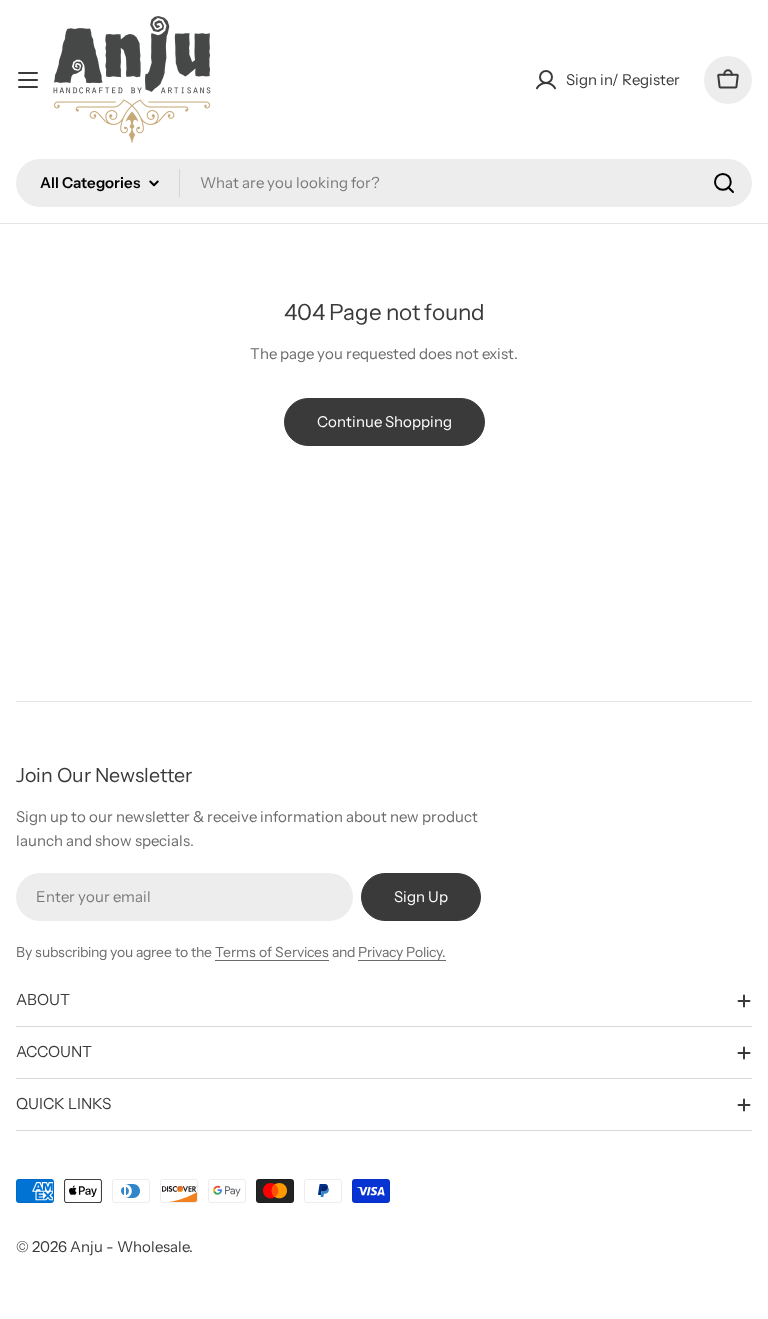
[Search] (724, 183)
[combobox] (384, 183)
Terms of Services (272, 952)
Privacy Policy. (402, 952)
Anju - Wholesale (129, 1246)
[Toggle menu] (28, 80)
